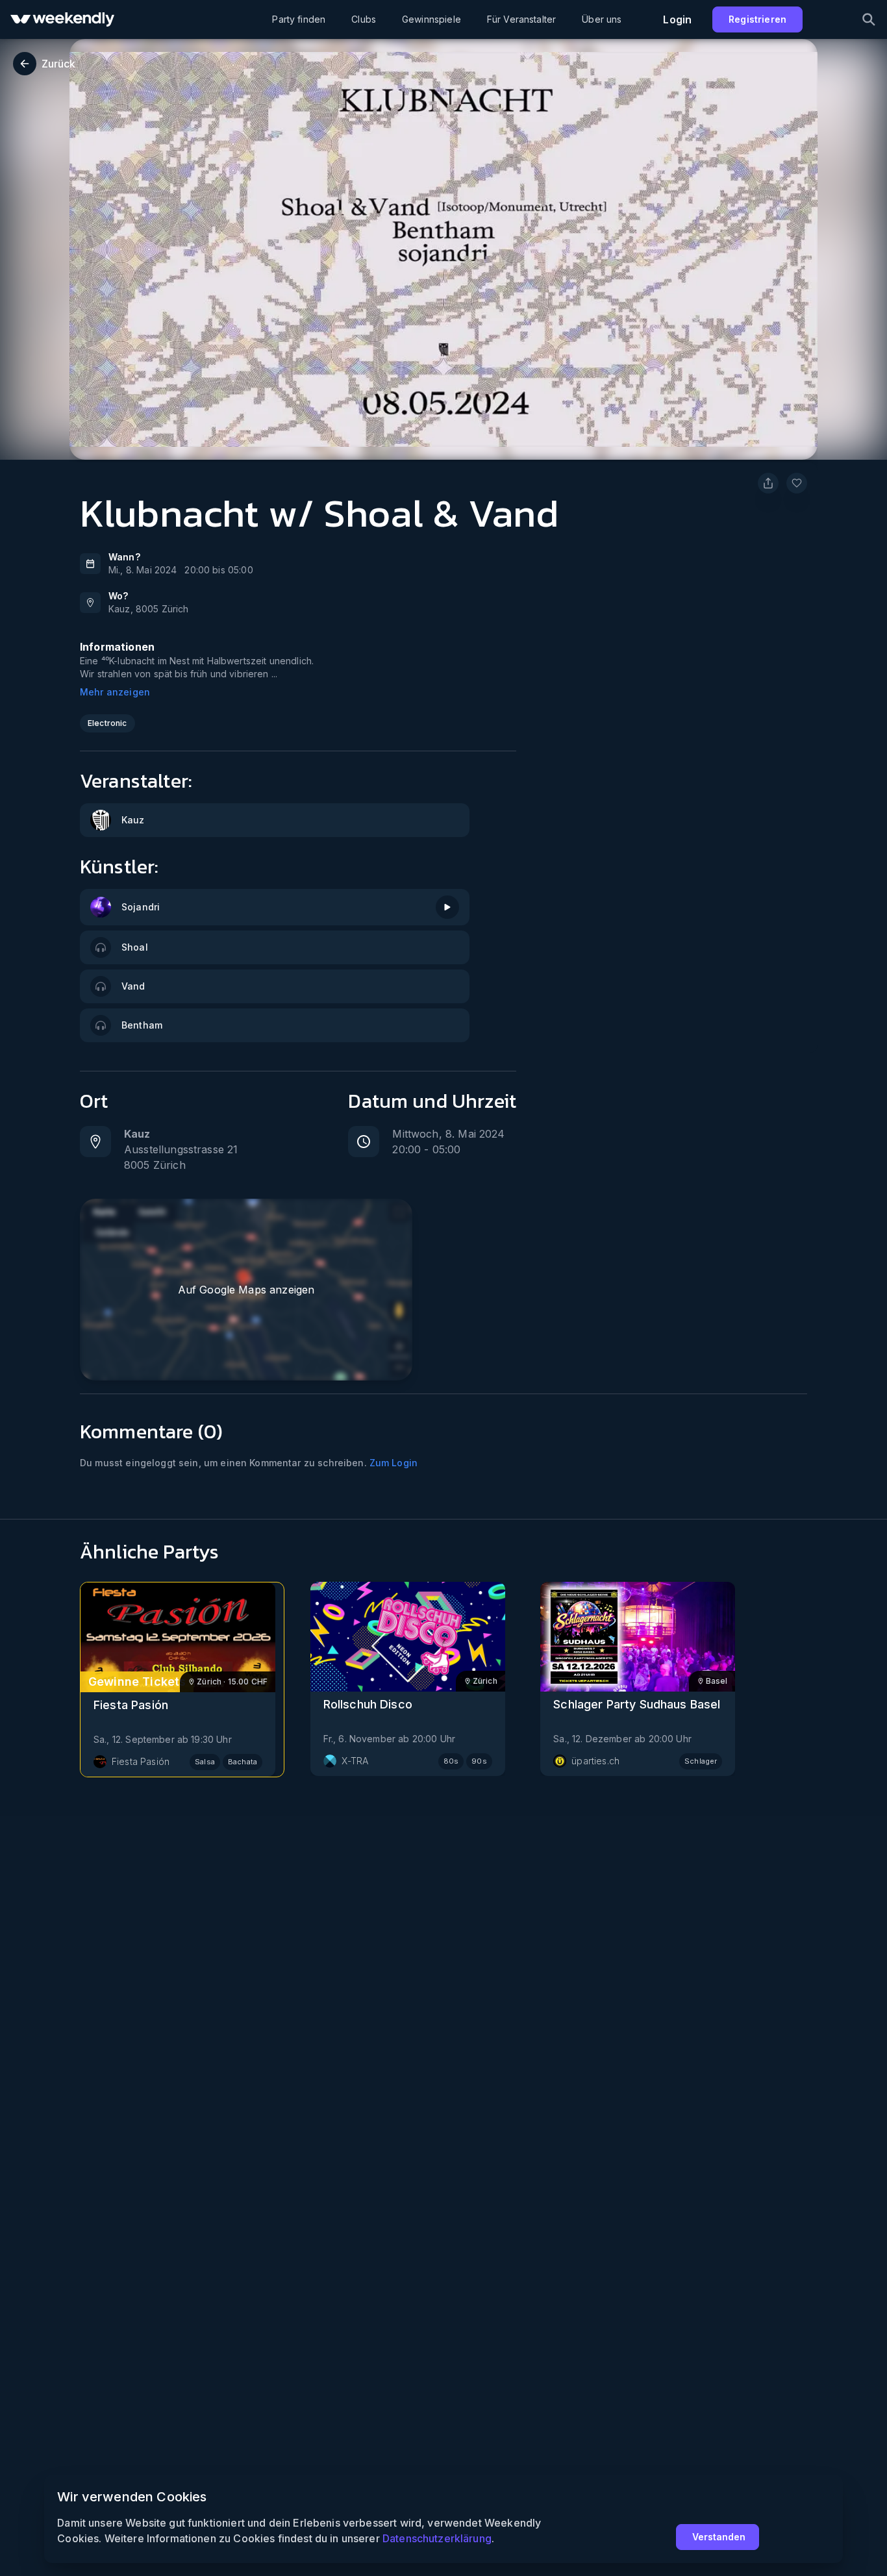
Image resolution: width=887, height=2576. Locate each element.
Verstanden (719, 2537)
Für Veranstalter (521, 19)
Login (677, 19)
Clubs (364, 19)
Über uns (602, 19)
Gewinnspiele (431, 19)
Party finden (299, 19)
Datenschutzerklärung (437, 2538)
